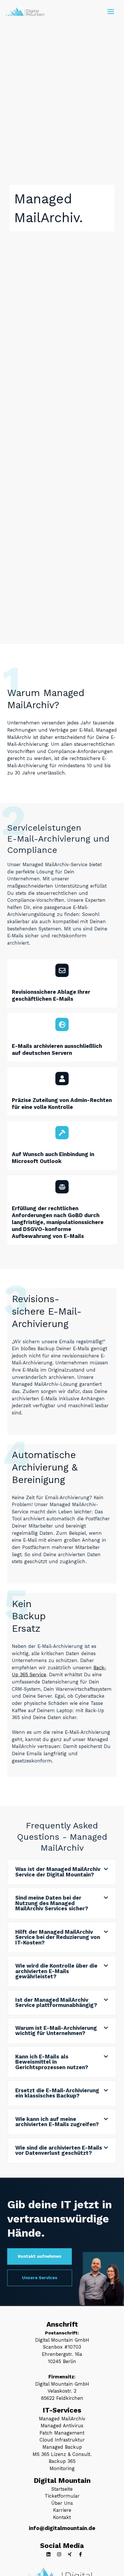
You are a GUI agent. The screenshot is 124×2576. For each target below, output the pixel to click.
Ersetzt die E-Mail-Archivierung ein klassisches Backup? (57, 2093)
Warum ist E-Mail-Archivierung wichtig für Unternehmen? (56, 2031)
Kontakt (62, 2517)
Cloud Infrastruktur (62, 2440)
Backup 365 (62, 2461)
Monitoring (62, 2469)
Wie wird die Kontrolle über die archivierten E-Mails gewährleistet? (56, 1971)
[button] (62, 1872)
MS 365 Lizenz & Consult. (62, 2454)
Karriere (62, 2510)
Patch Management (62, 2433)
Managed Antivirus (62, 2426)
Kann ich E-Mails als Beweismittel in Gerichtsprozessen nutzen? (52, 2062)
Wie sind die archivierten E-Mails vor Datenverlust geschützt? (59, 2150)
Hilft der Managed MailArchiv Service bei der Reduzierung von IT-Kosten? (58, 1937)
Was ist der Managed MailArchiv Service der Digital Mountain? (58, 1872)
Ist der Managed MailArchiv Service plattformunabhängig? (56, 2002)
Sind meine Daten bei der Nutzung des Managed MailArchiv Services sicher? (52, 1903)
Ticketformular (62, 2496)
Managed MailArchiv (62, 2419)
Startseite (62, 2489)
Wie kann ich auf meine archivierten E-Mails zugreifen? (57, 2122)
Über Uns (62, 2503)
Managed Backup (62, 2447)
